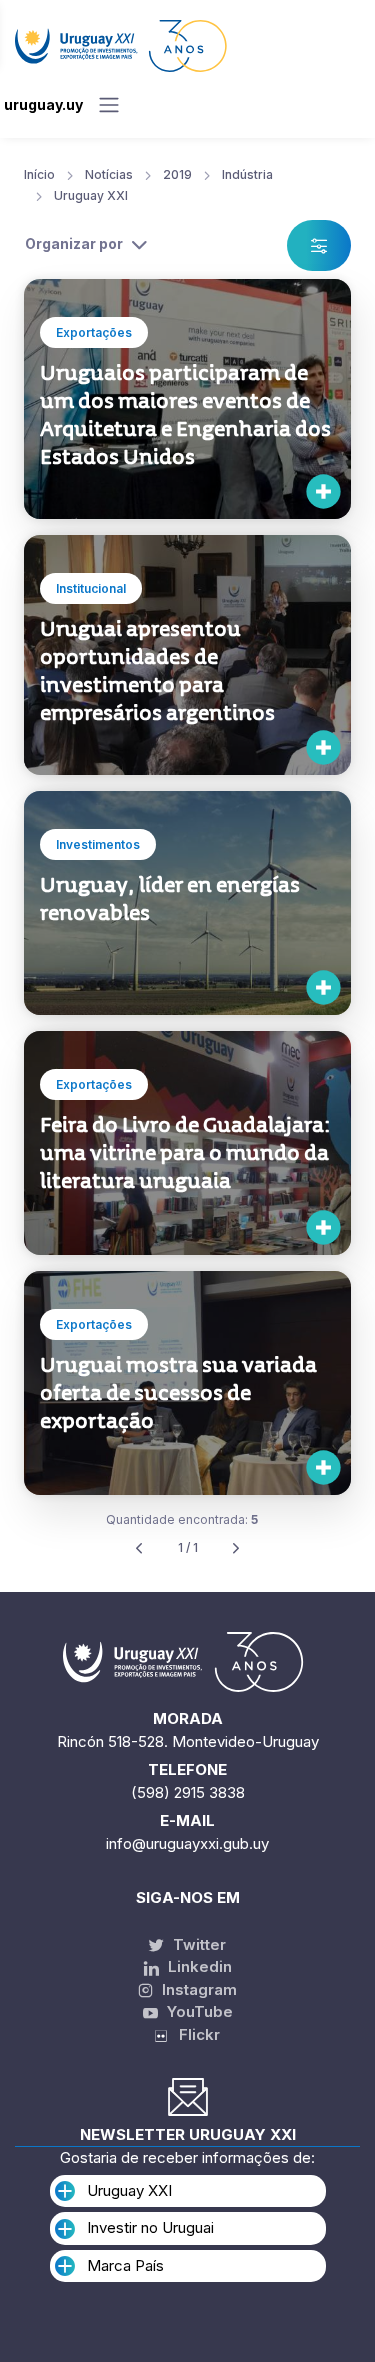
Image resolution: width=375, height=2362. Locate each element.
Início (39, 174)
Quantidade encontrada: (182, 1519)
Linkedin (198, 1966)
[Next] (236, 1548)
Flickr (193, 2034)
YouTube (198, 2011)
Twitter (197, 1944)
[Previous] (139, 1548)
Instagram (197, 1989)
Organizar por (74, 243)
